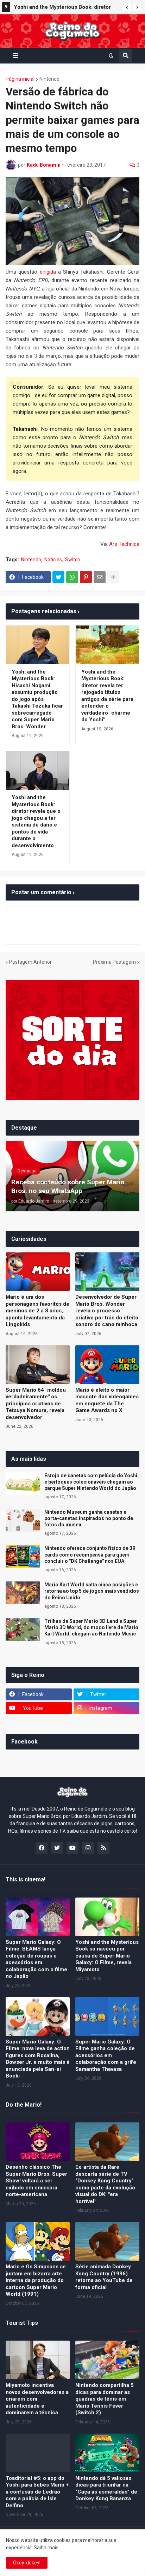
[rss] (103, 1848)
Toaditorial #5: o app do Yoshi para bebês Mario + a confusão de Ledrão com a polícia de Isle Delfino (37, 2492)
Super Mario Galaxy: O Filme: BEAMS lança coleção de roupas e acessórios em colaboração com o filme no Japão (36, 1959)
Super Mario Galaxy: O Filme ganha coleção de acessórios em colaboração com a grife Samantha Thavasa (106, 2055)
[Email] (100, 577)
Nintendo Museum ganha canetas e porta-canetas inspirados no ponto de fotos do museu (89, 1518)
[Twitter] (58, 577)
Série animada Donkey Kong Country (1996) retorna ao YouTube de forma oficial (104, 2277)
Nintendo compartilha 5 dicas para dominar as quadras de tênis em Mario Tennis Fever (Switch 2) (105, 2399)
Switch (73, 560)
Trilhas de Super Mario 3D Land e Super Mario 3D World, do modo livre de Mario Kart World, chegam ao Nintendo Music (91, 1627)
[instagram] (88, 1848)
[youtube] (72, 1848)
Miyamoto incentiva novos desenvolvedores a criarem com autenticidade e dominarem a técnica (37, 2399)
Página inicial (20, 79)
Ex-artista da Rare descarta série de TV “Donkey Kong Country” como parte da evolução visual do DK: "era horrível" (105, 2184)
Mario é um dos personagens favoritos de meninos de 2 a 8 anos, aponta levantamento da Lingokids (37, 1311)
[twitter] (57, 1848)
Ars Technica (124, 544)
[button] (127, 7)
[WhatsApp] (72, 577)
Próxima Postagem (114, 962)
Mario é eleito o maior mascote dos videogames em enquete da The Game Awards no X (107, 1400)
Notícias (53, 560)
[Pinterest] (86, 577)
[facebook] (42, 1848)
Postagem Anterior (30, 962)
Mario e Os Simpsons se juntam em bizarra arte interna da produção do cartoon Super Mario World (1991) (36, 2280)
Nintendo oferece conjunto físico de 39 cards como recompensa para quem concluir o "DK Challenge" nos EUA (90, 1554)
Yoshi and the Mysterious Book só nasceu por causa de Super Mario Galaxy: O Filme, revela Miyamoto (107, 1956)
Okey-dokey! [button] (27, 2563)
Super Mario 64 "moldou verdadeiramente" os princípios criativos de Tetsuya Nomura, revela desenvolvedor (36, 1404)
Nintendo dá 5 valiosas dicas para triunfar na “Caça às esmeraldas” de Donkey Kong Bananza (106, 2488)
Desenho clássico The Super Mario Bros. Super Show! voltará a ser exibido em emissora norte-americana (36, 2181)
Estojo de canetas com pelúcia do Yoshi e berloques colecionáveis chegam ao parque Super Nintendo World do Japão (91, 1482)
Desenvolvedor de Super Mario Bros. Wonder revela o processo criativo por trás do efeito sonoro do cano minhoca (107, 1311)
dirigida (48, 272)
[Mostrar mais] (113, 577)
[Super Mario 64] (38, 1365)
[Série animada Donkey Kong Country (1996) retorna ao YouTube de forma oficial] (107, 2241)
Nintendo (49, 79)
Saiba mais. (47, 2548)
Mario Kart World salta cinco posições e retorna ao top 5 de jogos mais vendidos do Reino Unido (92, 1591)
